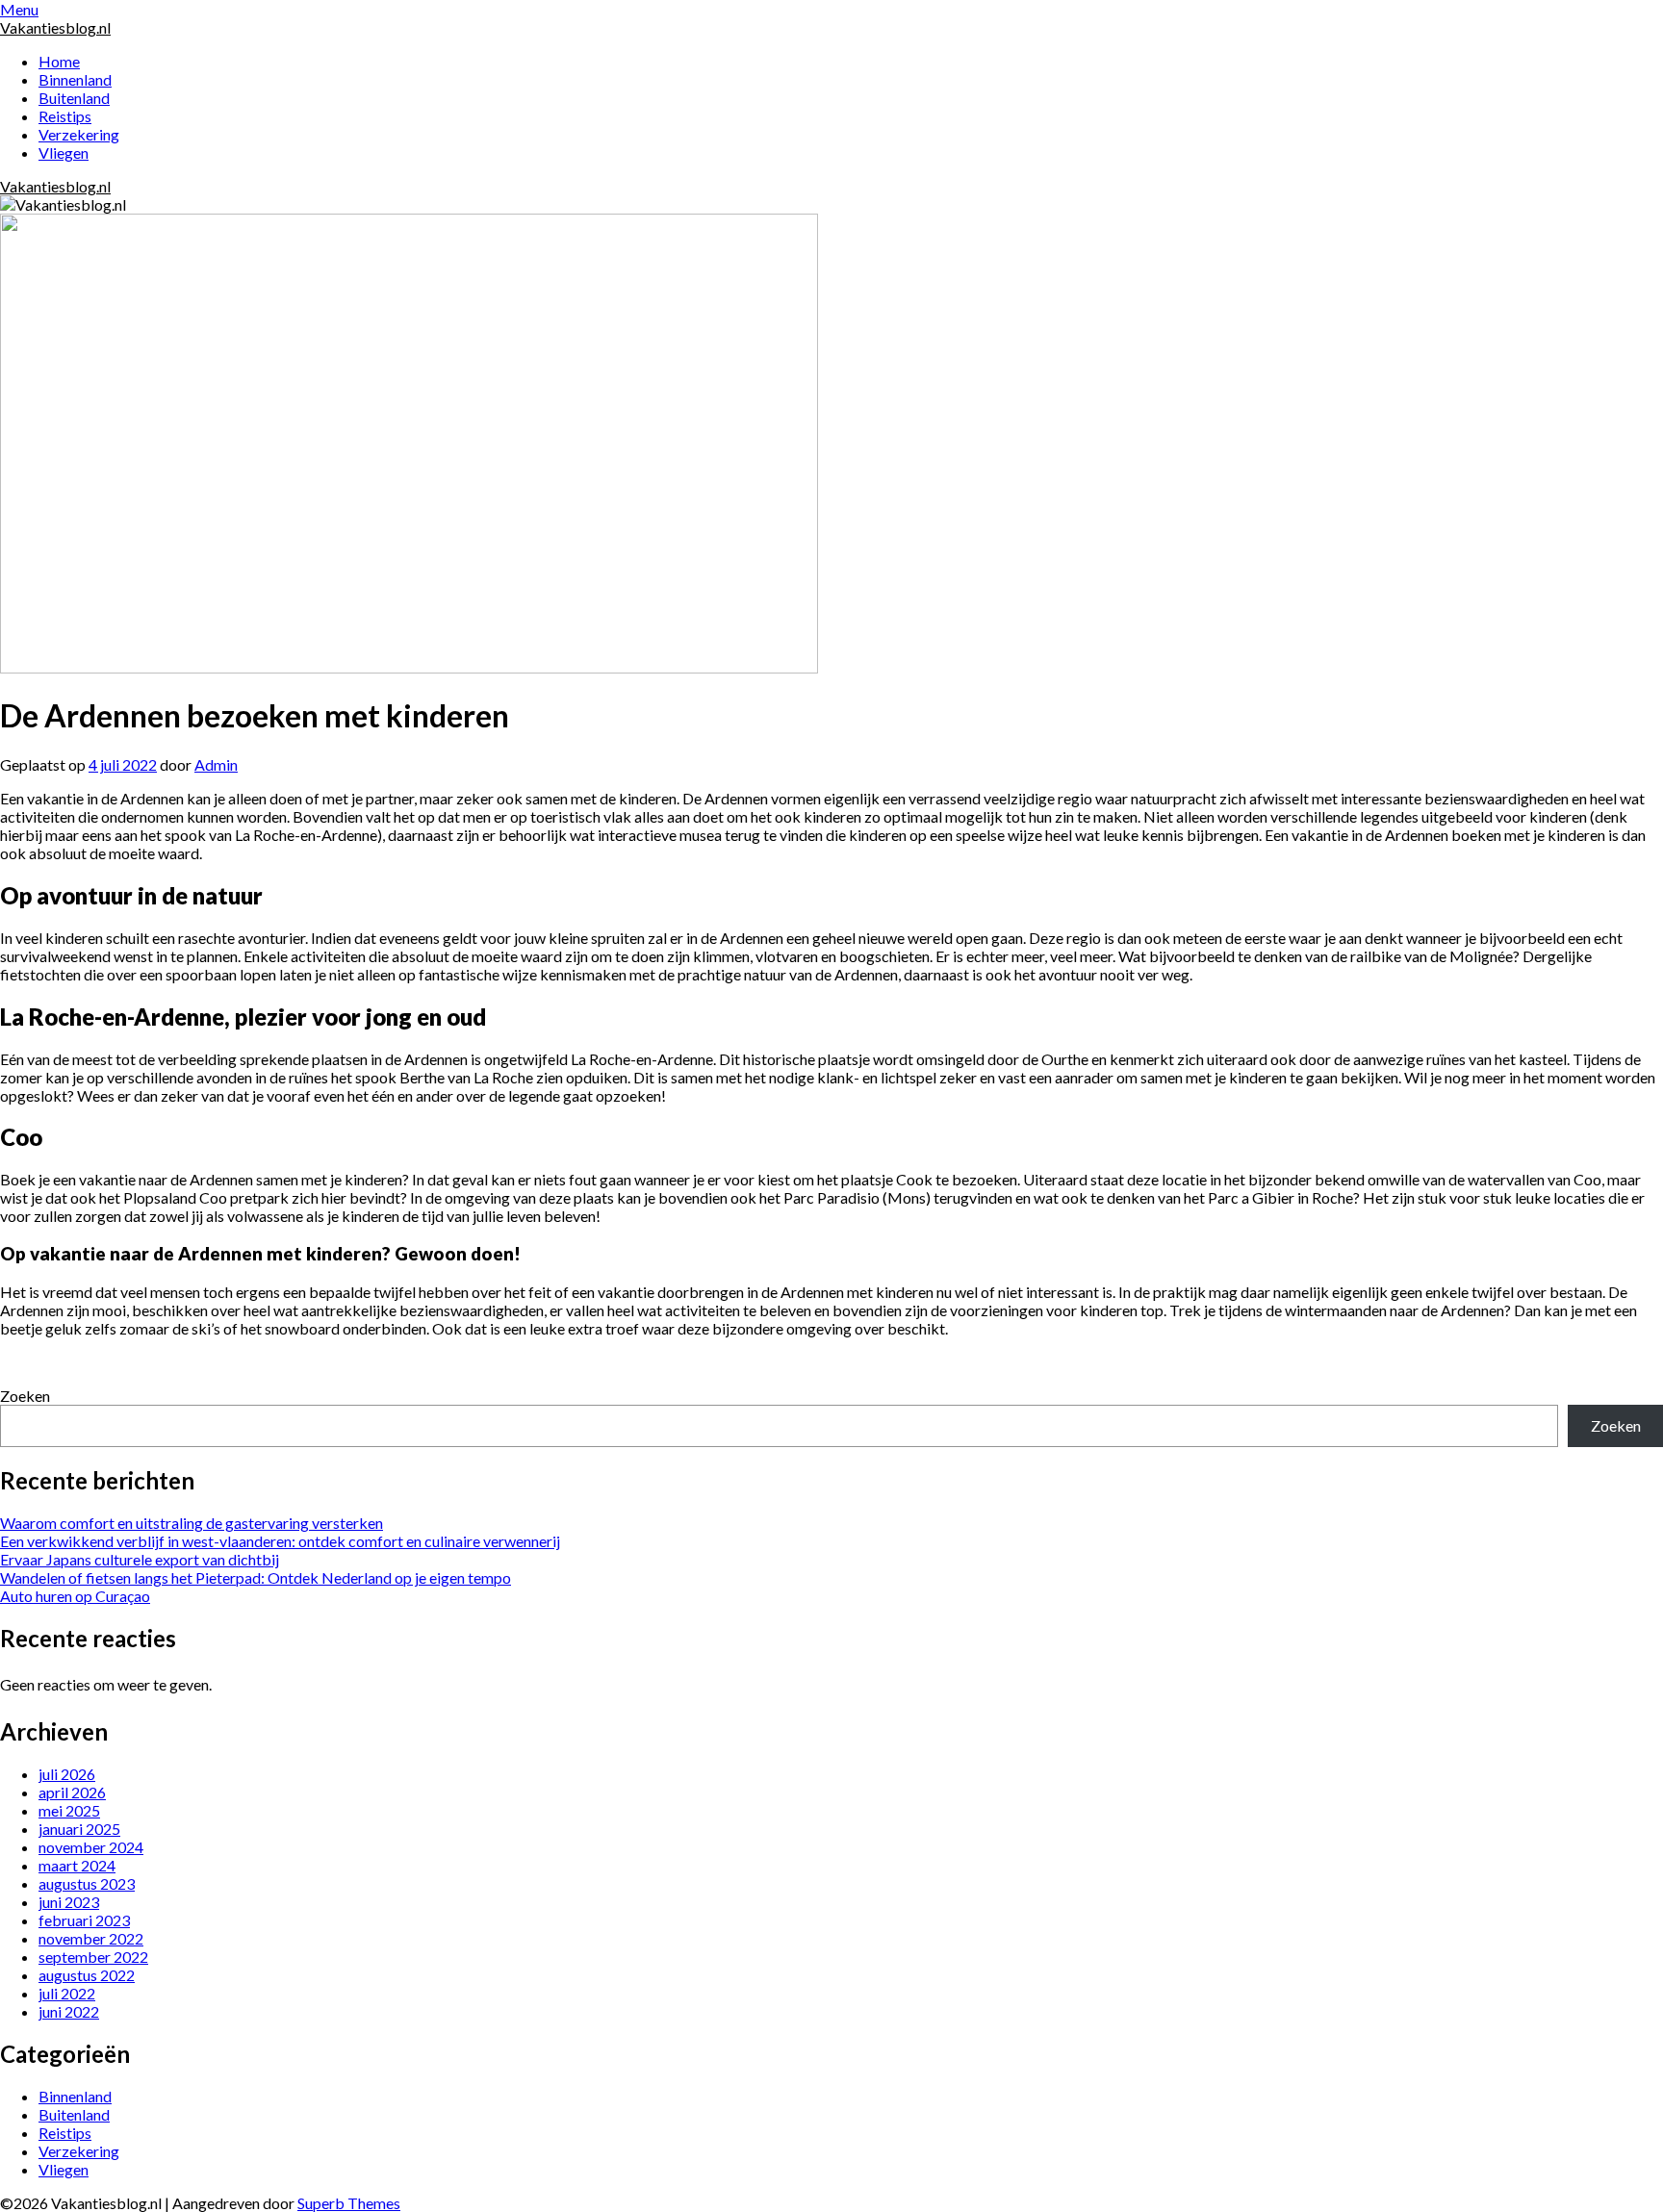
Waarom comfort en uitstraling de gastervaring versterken (192, 1523)
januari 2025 (79, 1829)
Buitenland (74, 98)
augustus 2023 (87, 1883)
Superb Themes (349, 2203)
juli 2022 (67, 1993)
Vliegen (64, 153)
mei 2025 (69, 1810)
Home (59, 61)
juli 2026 (67, 1774)
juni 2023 (69, 1902)
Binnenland (75, 79)
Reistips (65, 116)
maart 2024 (77, 1865)
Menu (19, 9)
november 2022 (91, 1938)
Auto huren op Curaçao (75, 1596)
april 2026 (72, 1792)
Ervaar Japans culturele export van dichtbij (140, 1559)
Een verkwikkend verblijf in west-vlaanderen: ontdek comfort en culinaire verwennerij (280, 1541)
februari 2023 (84, 1920)
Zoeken (25, 1396)
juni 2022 (69, 2011)
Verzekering (79, 134)
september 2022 (93, 1957)
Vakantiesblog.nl (55, 27)
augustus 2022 (87, 1975)
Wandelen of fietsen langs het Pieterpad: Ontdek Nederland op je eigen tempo (256, 1577)
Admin (216, 764)
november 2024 (91, 1847)
